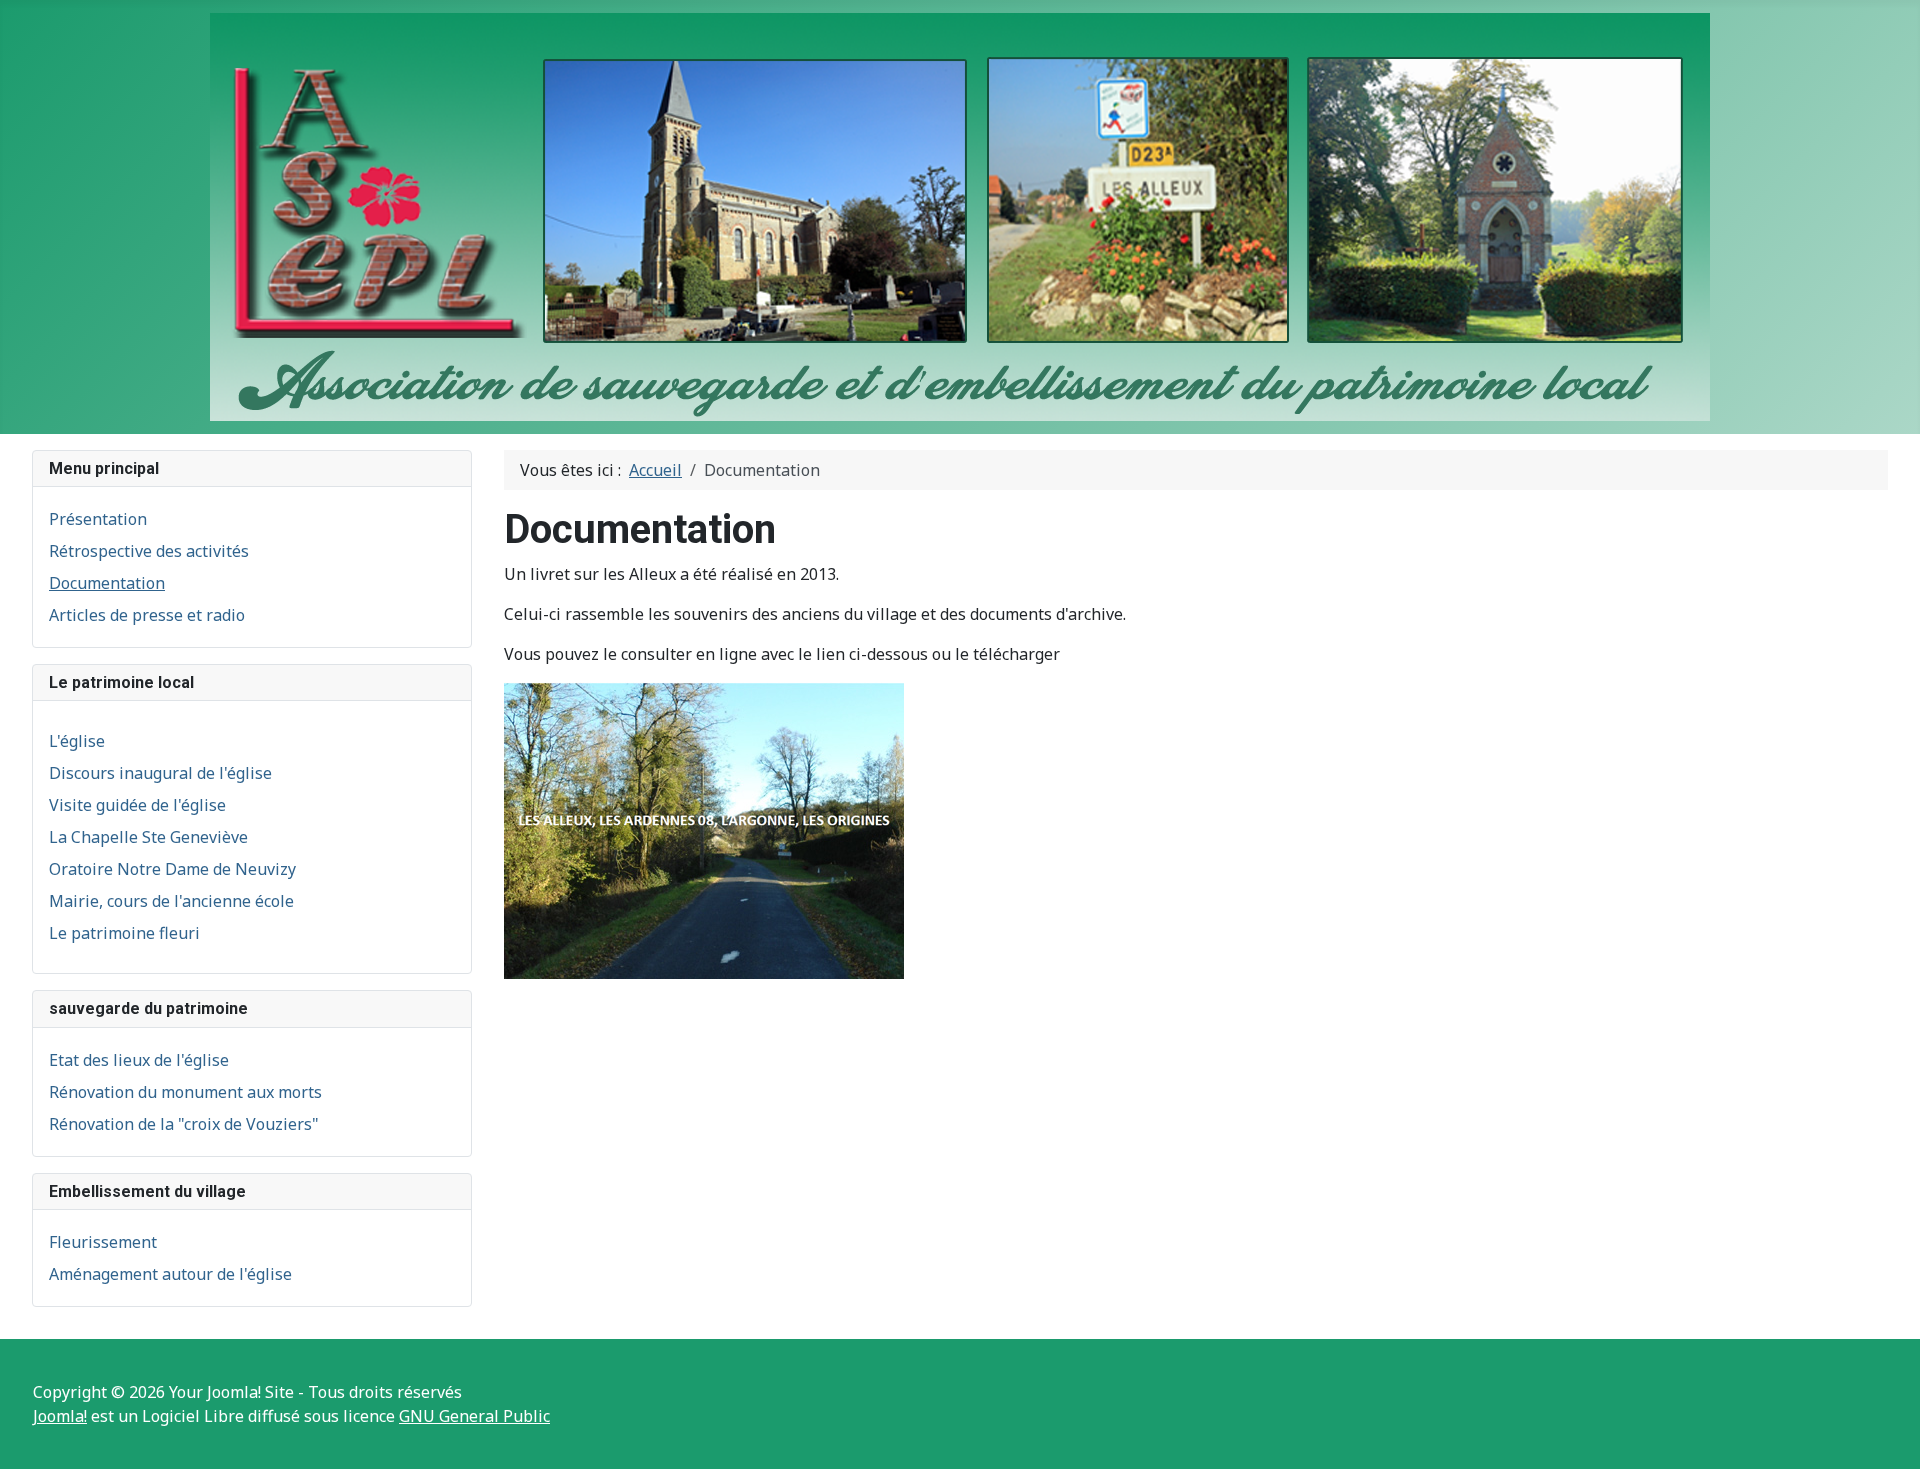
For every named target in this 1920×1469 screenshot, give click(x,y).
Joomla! (60, 1416)
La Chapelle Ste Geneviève (148, 837)
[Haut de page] (1885, 1432)
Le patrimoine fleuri (124, 933)
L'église (77, 741)
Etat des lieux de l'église (139, 1060)
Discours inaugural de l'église (160, 773)
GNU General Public (474, 1416)
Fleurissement (103, 1242)
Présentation (98, 519)
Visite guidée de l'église (137, 805)
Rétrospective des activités (149, 551)
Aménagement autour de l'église (170, 1274)
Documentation (107, 583)
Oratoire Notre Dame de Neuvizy (172, 869)
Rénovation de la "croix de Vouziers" (184, 1124)
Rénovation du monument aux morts (185, 1092)
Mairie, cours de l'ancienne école (171, 901)
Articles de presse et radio (147, 615)
